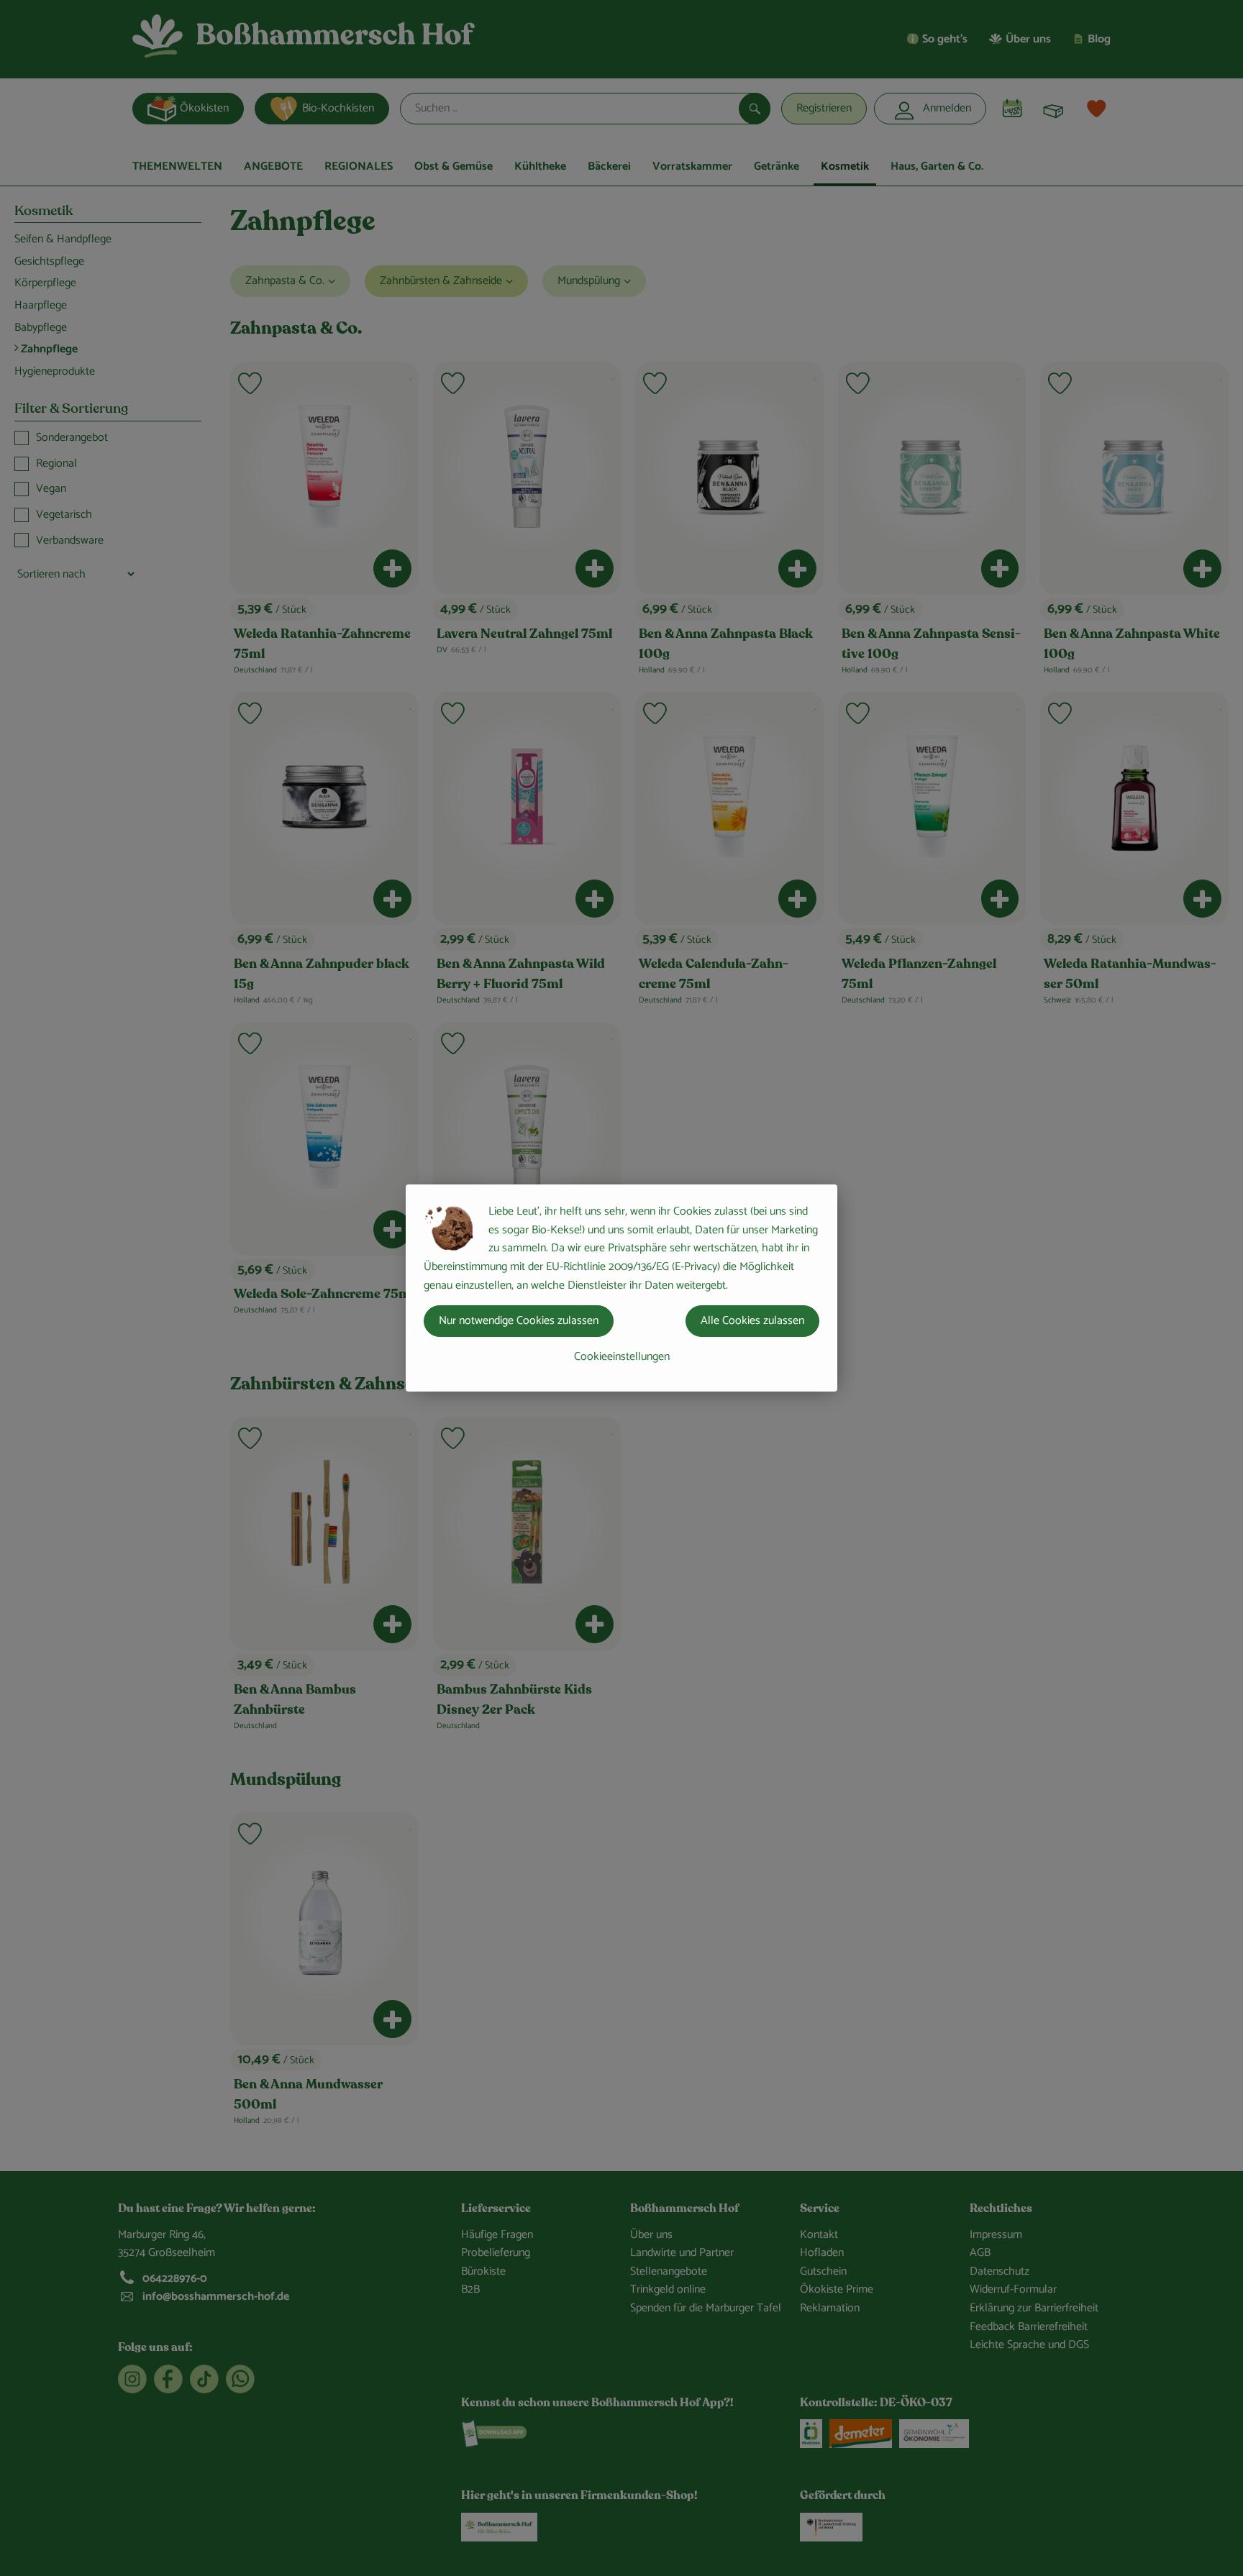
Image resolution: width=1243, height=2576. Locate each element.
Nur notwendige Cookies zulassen (519, 1321)
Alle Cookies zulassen (752, 1321)
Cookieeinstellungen (622, 1357)
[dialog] (621, 1288)
